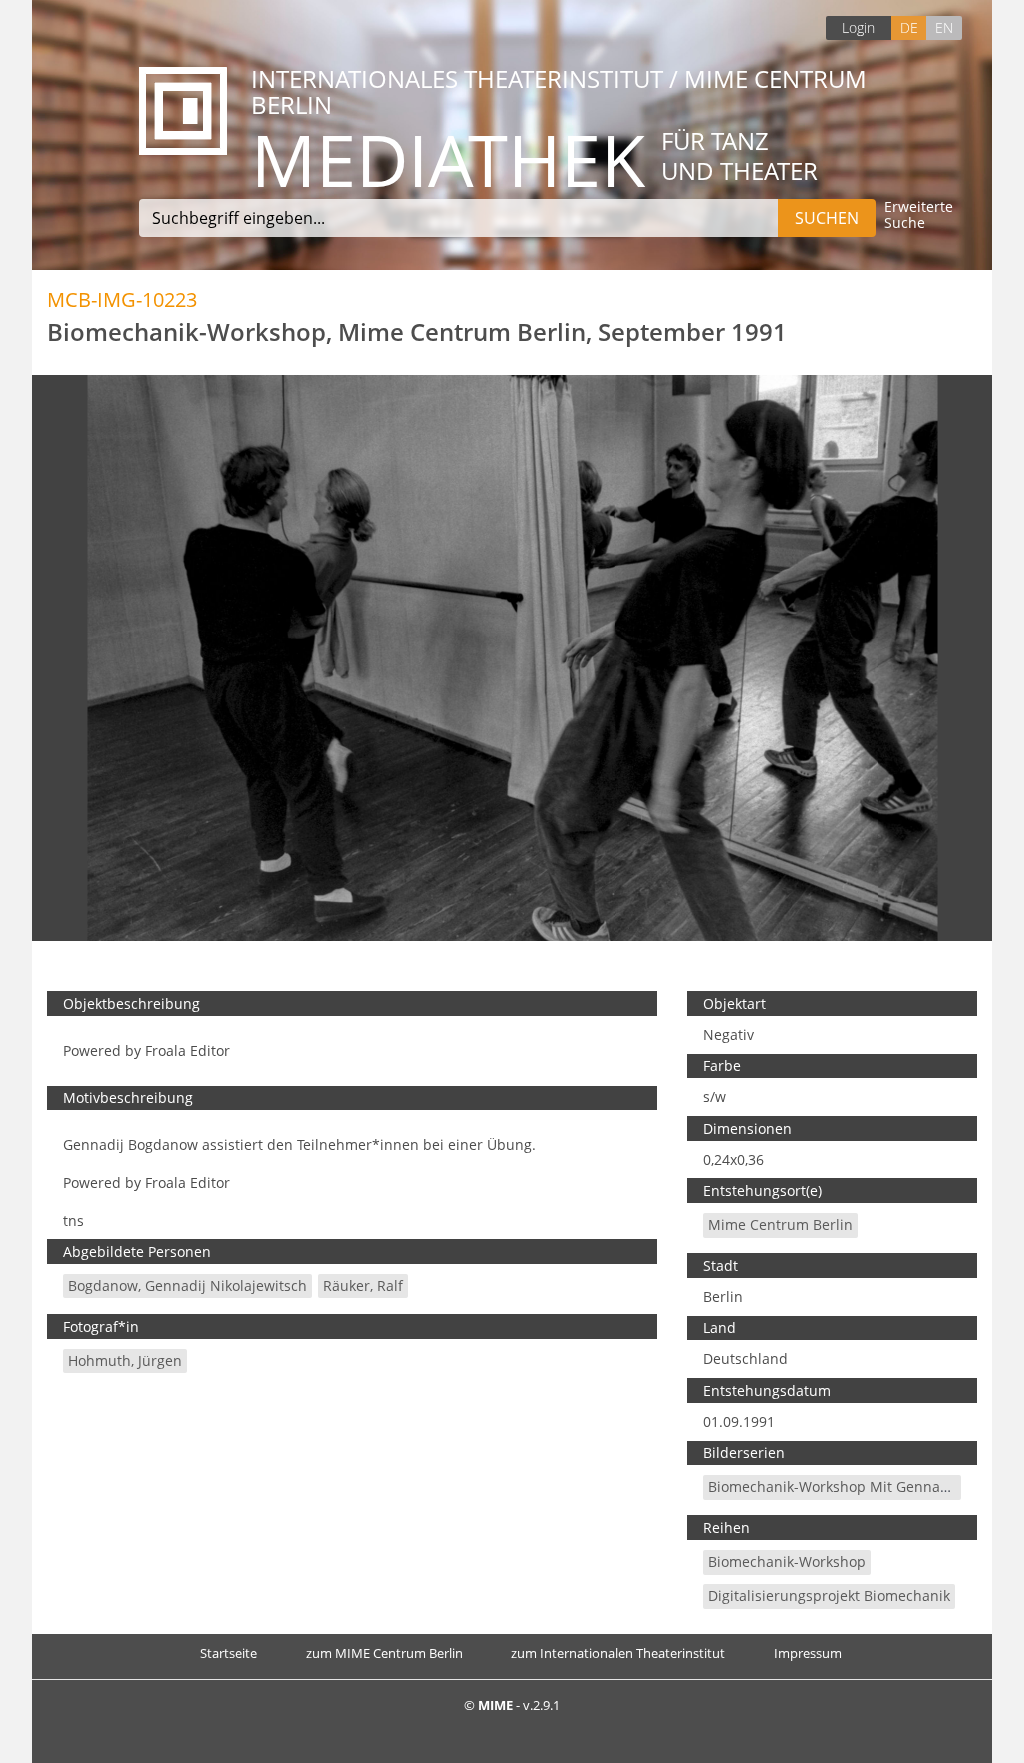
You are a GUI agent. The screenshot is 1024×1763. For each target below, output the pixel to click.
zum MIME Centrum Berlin (384, 1653)
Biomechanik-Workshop (787, 1561)
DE (909, 27)
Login (858, 27)
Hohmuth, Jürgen (125, 1360)
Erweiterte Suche (918, 215)
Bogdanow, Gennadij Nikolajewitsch (187, 1285)
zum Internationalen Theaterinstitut (618, 1653)
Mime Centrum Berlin (780, 1224)
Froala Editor (187, 1050)
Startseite (228, 1653)
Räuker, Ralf (363, 1285)
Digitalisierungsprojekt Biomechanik (829, 1595)
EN (944, 27)
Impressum (808, 1653)
